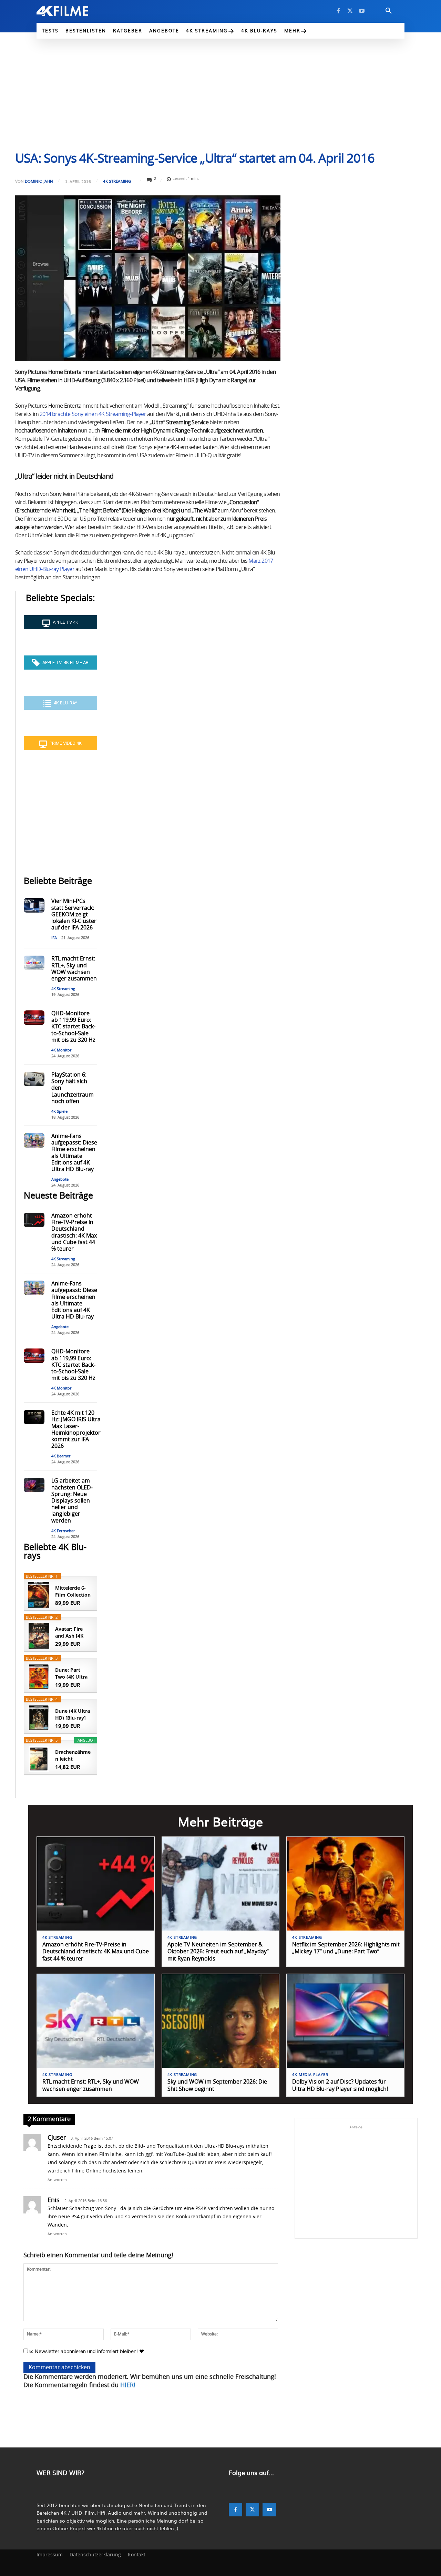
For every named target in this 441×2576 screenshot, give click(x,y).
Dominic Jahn (39, 181)
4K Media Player (310, 2075)
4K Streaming (117, 181)
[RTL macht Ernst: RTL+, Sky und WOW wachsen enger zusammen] (34, 963)
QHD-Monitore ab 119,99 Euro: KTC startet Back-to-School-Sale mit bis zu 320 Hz (73, 1027)
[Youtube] (362, 11)
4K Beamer (61, 1456)
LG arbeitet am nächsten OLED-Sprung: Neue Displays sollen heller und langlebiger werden (72, 1501)
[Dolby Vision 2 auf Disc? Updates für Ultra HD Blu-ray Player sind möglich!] (345, 2021)
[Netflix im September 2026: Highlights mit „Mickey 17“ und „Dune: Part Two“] (345, 1884)
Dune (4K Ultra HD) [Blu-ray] (73, 1714)
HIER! (128, 2385)
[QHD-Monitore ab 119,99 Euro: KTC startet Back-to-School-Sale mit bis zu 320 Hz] (34, 1018)
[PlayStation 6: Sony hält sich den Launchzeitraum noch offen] (34, 1079)
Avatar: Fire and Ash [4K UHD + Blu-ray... (69, 1632)
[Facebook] (338, 11)
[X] (350, 11)
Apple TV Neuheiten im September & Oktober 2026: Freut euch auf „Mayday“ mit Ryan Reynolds (218, 1952)
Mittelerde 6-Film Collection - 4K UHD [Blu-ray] (73, 1591)
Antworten (57, 2180)
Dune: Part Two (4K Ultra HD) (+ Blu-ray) (73, 1673)
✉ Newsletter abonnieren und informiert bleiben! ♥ (86, 2351)
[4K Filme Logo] (73, 11)
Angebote (60, 1179)
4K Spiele (59, 1112)
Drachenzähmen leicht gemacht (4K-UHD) (73, 1755)
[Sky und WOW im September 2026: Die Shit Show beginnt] (221, 2021)
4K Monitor (61, 1050)
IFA (54, 938)
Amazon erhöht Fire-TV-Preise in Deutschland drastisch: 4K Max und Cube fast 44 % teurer (96, 1952)
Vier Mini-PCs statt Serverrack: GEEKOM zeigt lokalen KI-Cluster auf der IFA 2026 (74, 914)
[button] (389, 11)
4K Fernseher (63, 1531)
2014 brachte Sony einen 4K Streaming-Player (93, 414)
